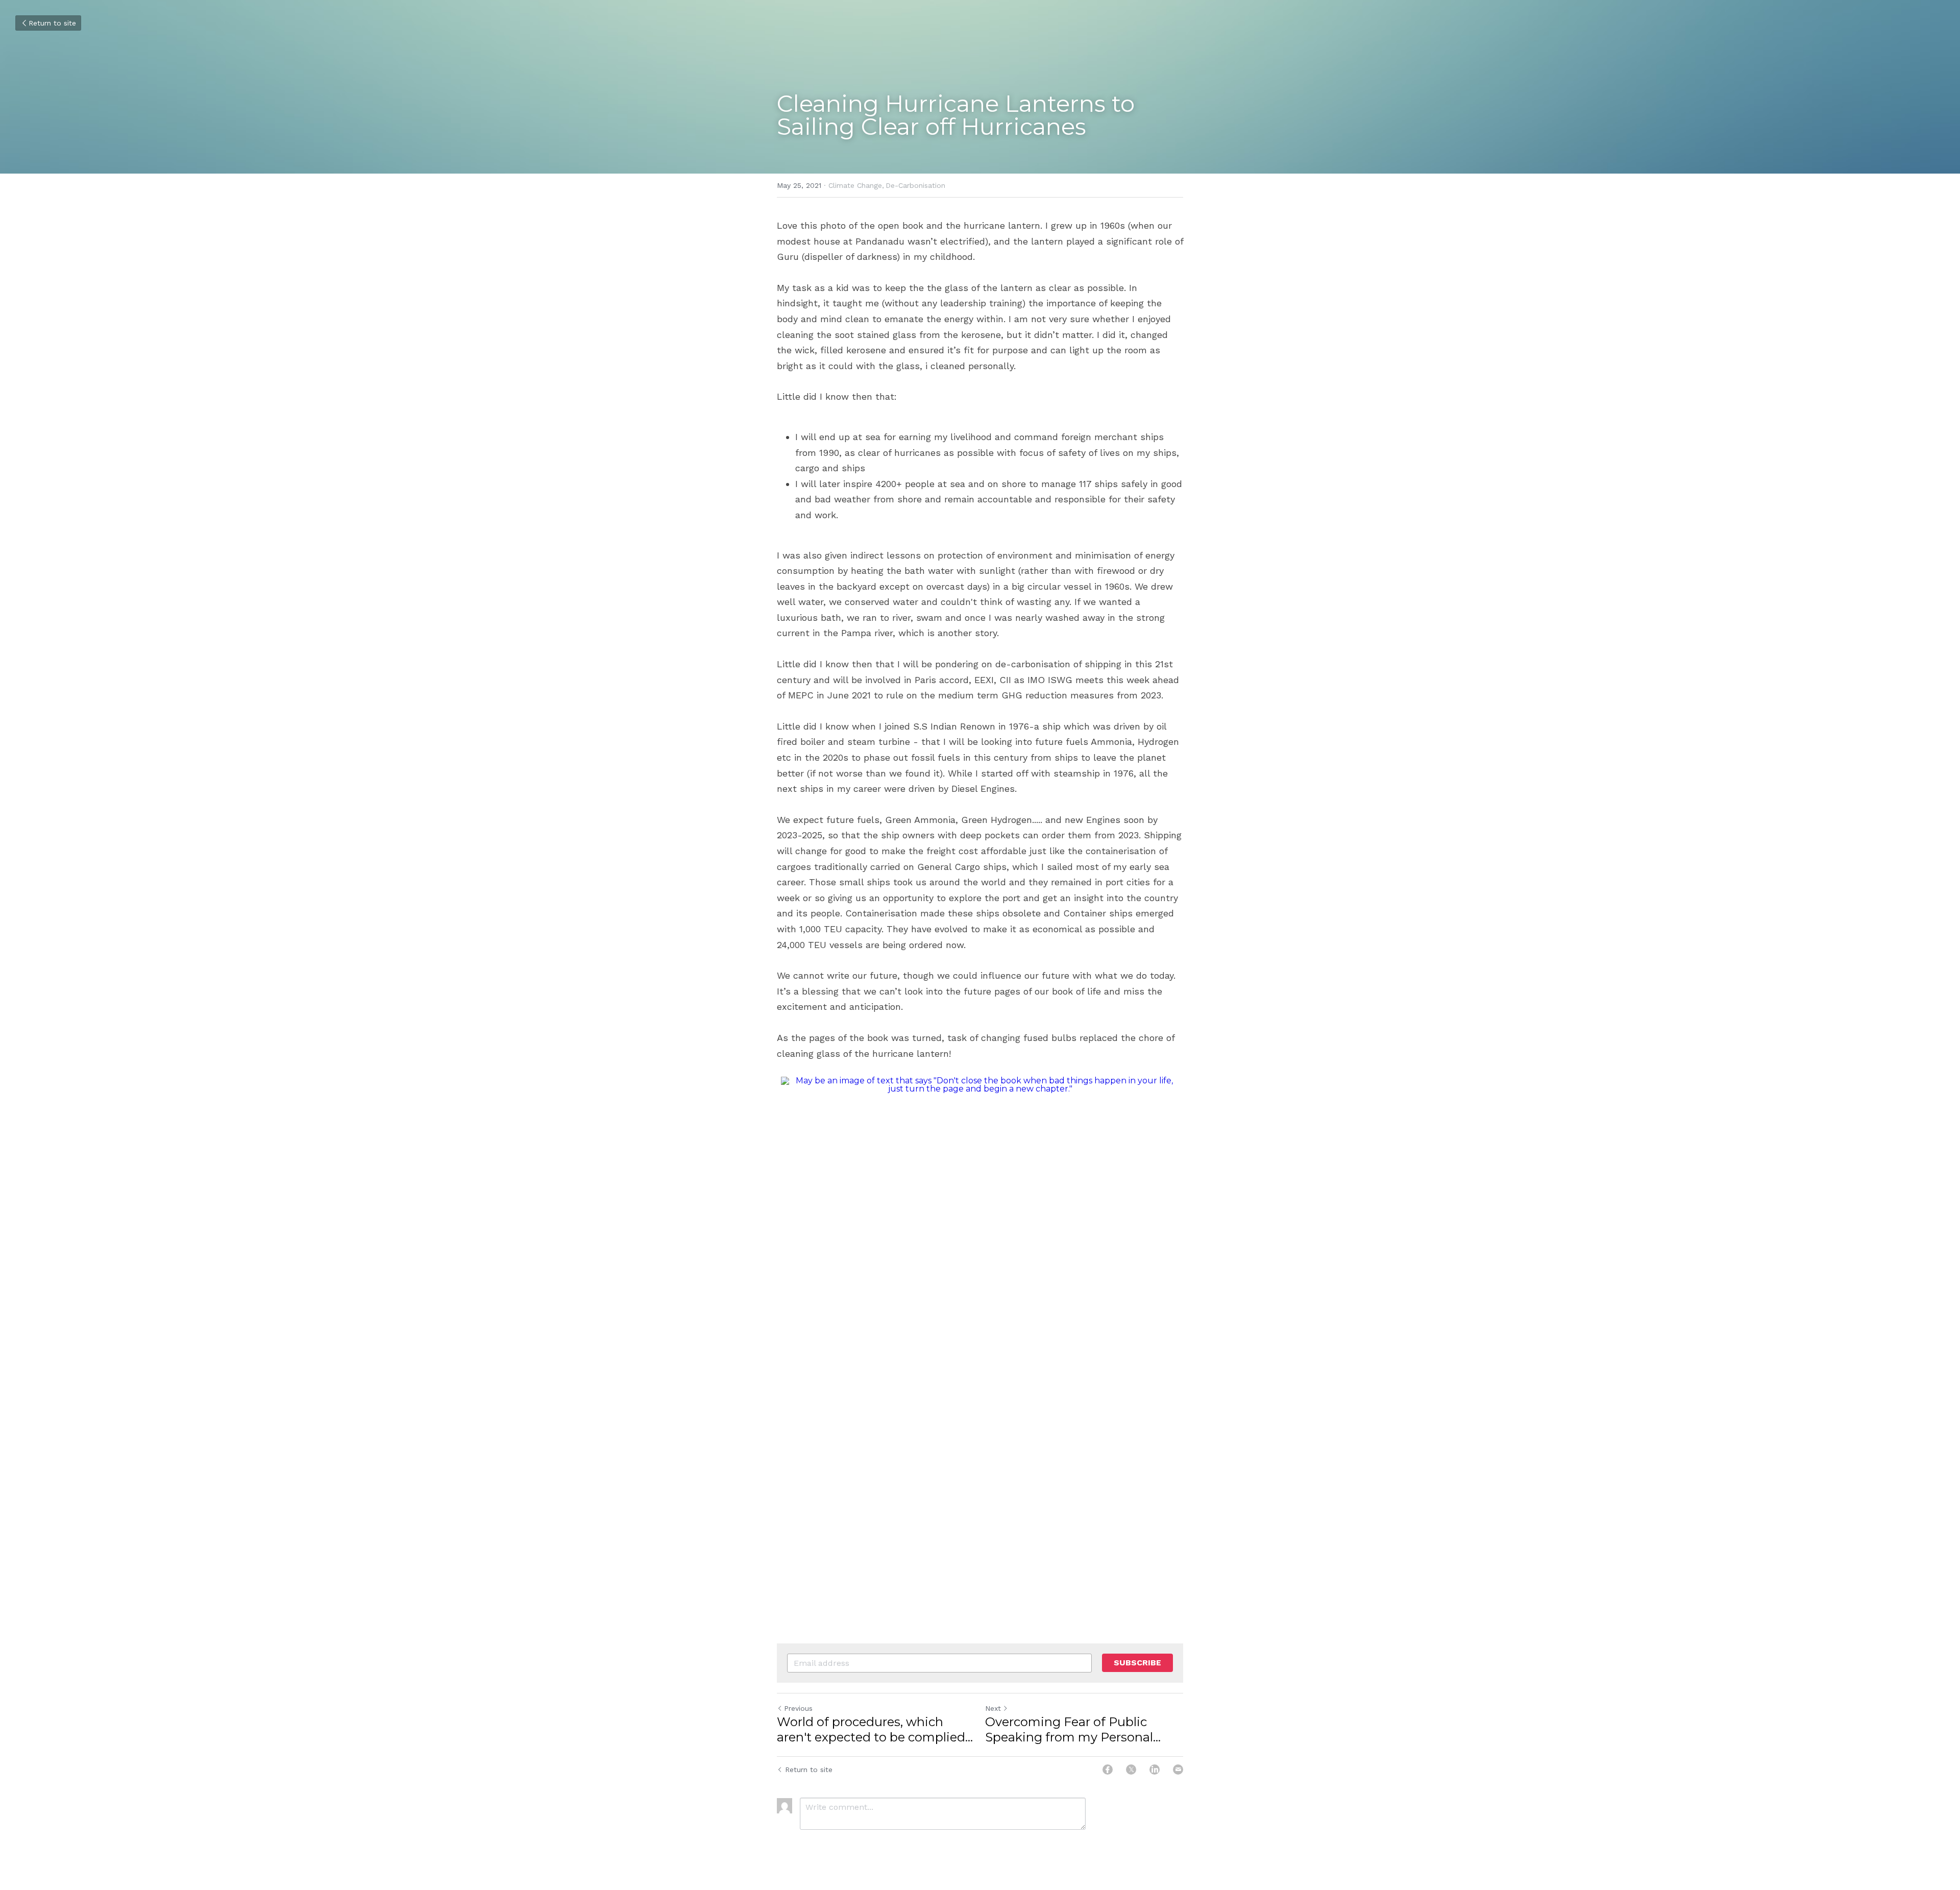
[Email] (1178, 1770)
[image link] (980, 1322)
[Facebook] (1108, 1770)
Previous (798, 1708)
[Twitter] (1131, 1770)
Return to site (52, 23)
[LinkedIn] (1155, 1770)
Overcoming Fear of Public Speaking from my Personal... (1073, 1729)
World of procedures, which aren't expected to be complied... (875, 1729)
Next (993, 1708)
